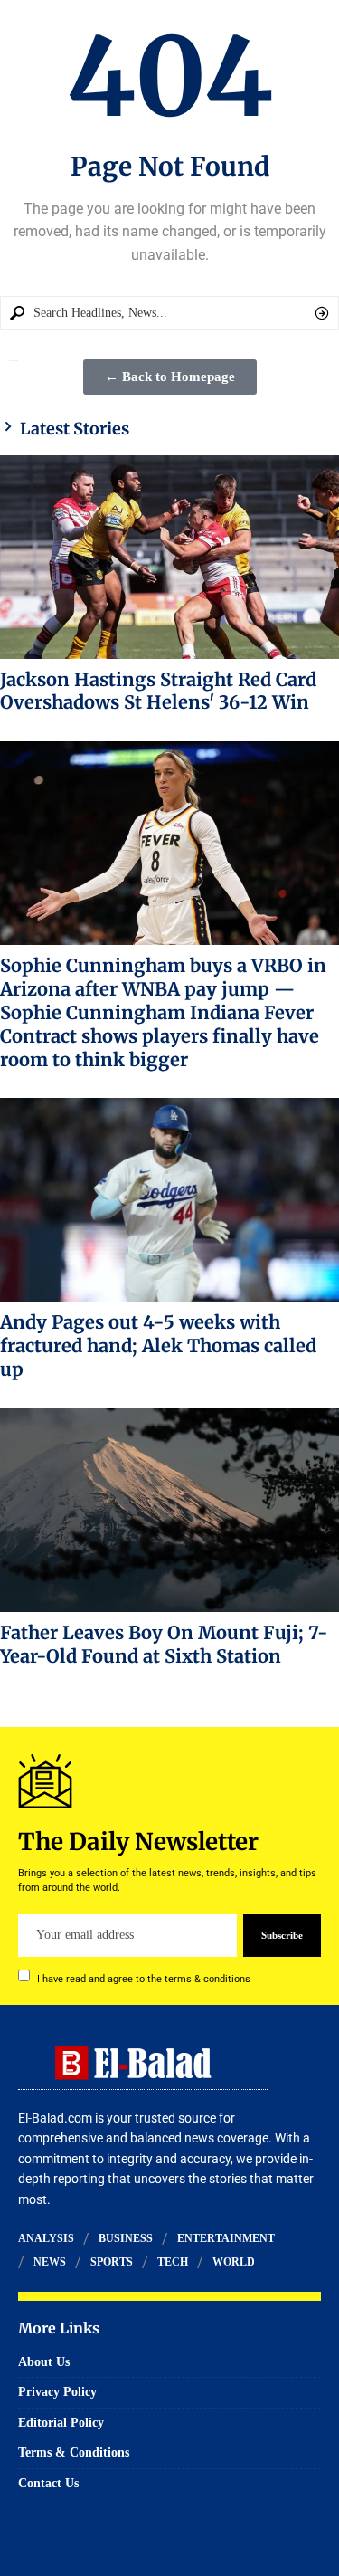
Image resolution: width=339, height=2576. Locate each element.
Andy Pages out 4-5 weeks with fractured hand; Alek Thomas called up (158, 1345)
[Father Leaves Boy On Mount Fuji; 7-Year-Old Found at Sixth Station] (169, 1510)
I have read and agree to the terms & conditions (144, 1978)
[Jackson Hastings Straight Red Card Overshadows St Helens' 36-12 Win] (169, 557)
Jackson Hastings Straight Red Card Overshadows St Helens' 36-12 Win (158, 691)
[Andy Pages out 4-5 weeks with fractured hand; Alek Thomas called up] (169, 1200)
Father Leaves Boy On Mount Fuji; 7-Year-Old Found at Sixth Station (164, 1644)
